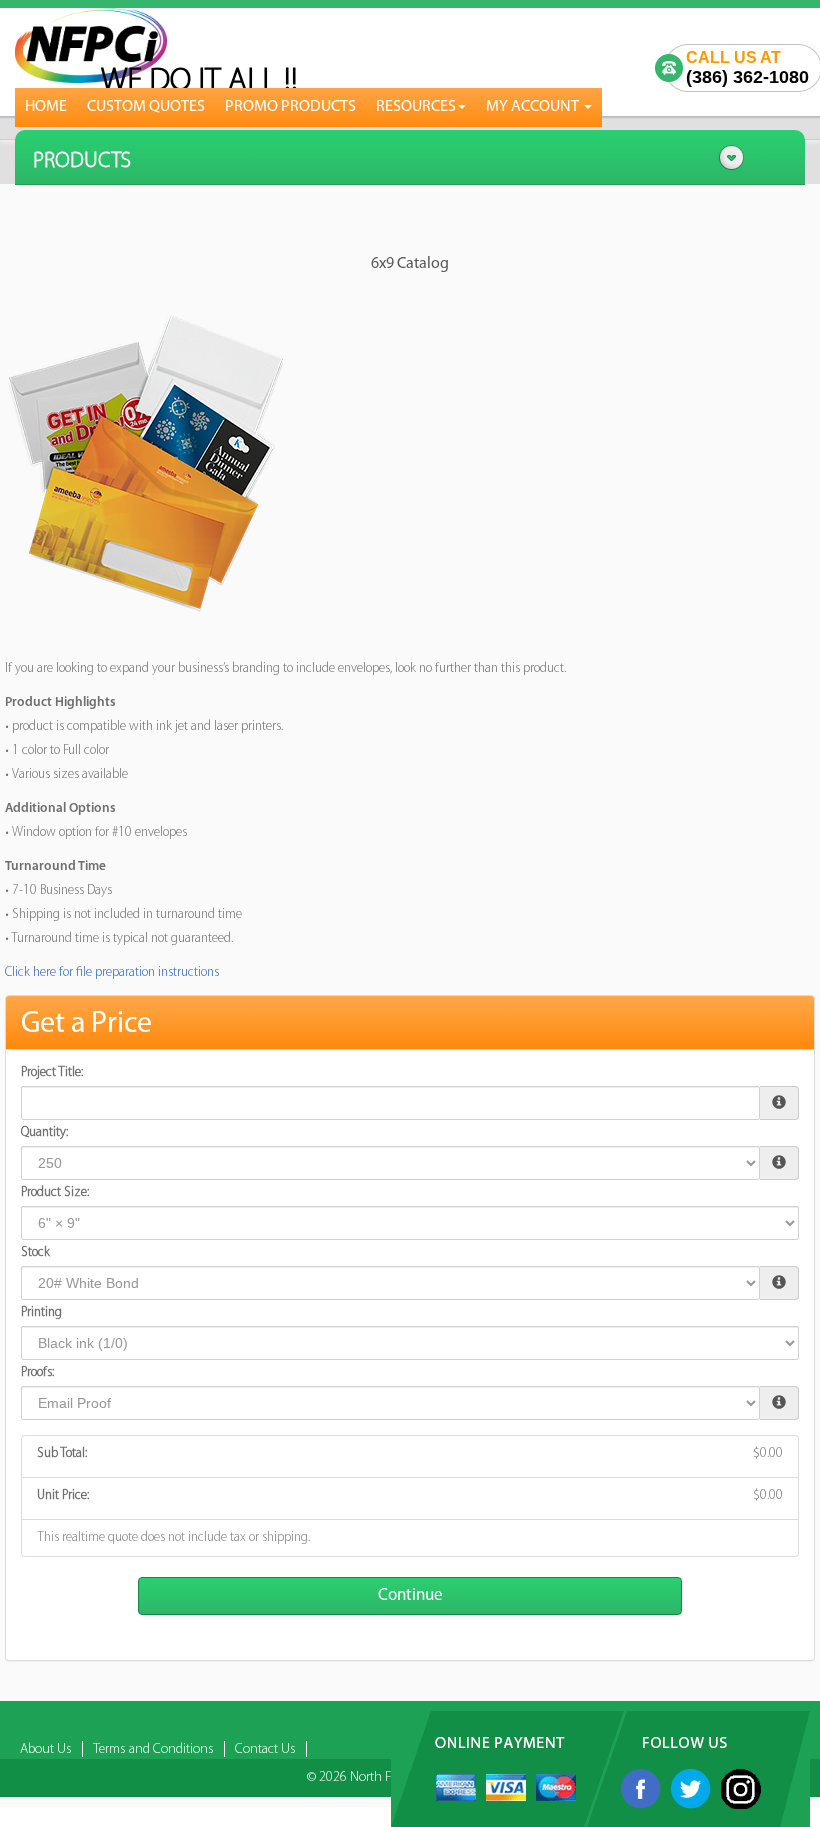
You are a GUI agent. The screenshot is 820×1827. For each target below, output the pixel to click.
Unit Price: (63, 1495)
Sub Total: (62, 1453)
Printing (41, 1312)
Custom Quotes (146, 107)
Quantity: (44, 1132)
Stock (35, 1252)
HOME (46, 107)
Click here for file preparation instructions (112, 972)
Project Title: (52, 1072)
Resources (416, 107)
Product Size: (55, 1192)
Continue (410, 1595)
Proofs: (37, 1372)
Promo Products (290, 107)
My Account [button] (534, 107)
